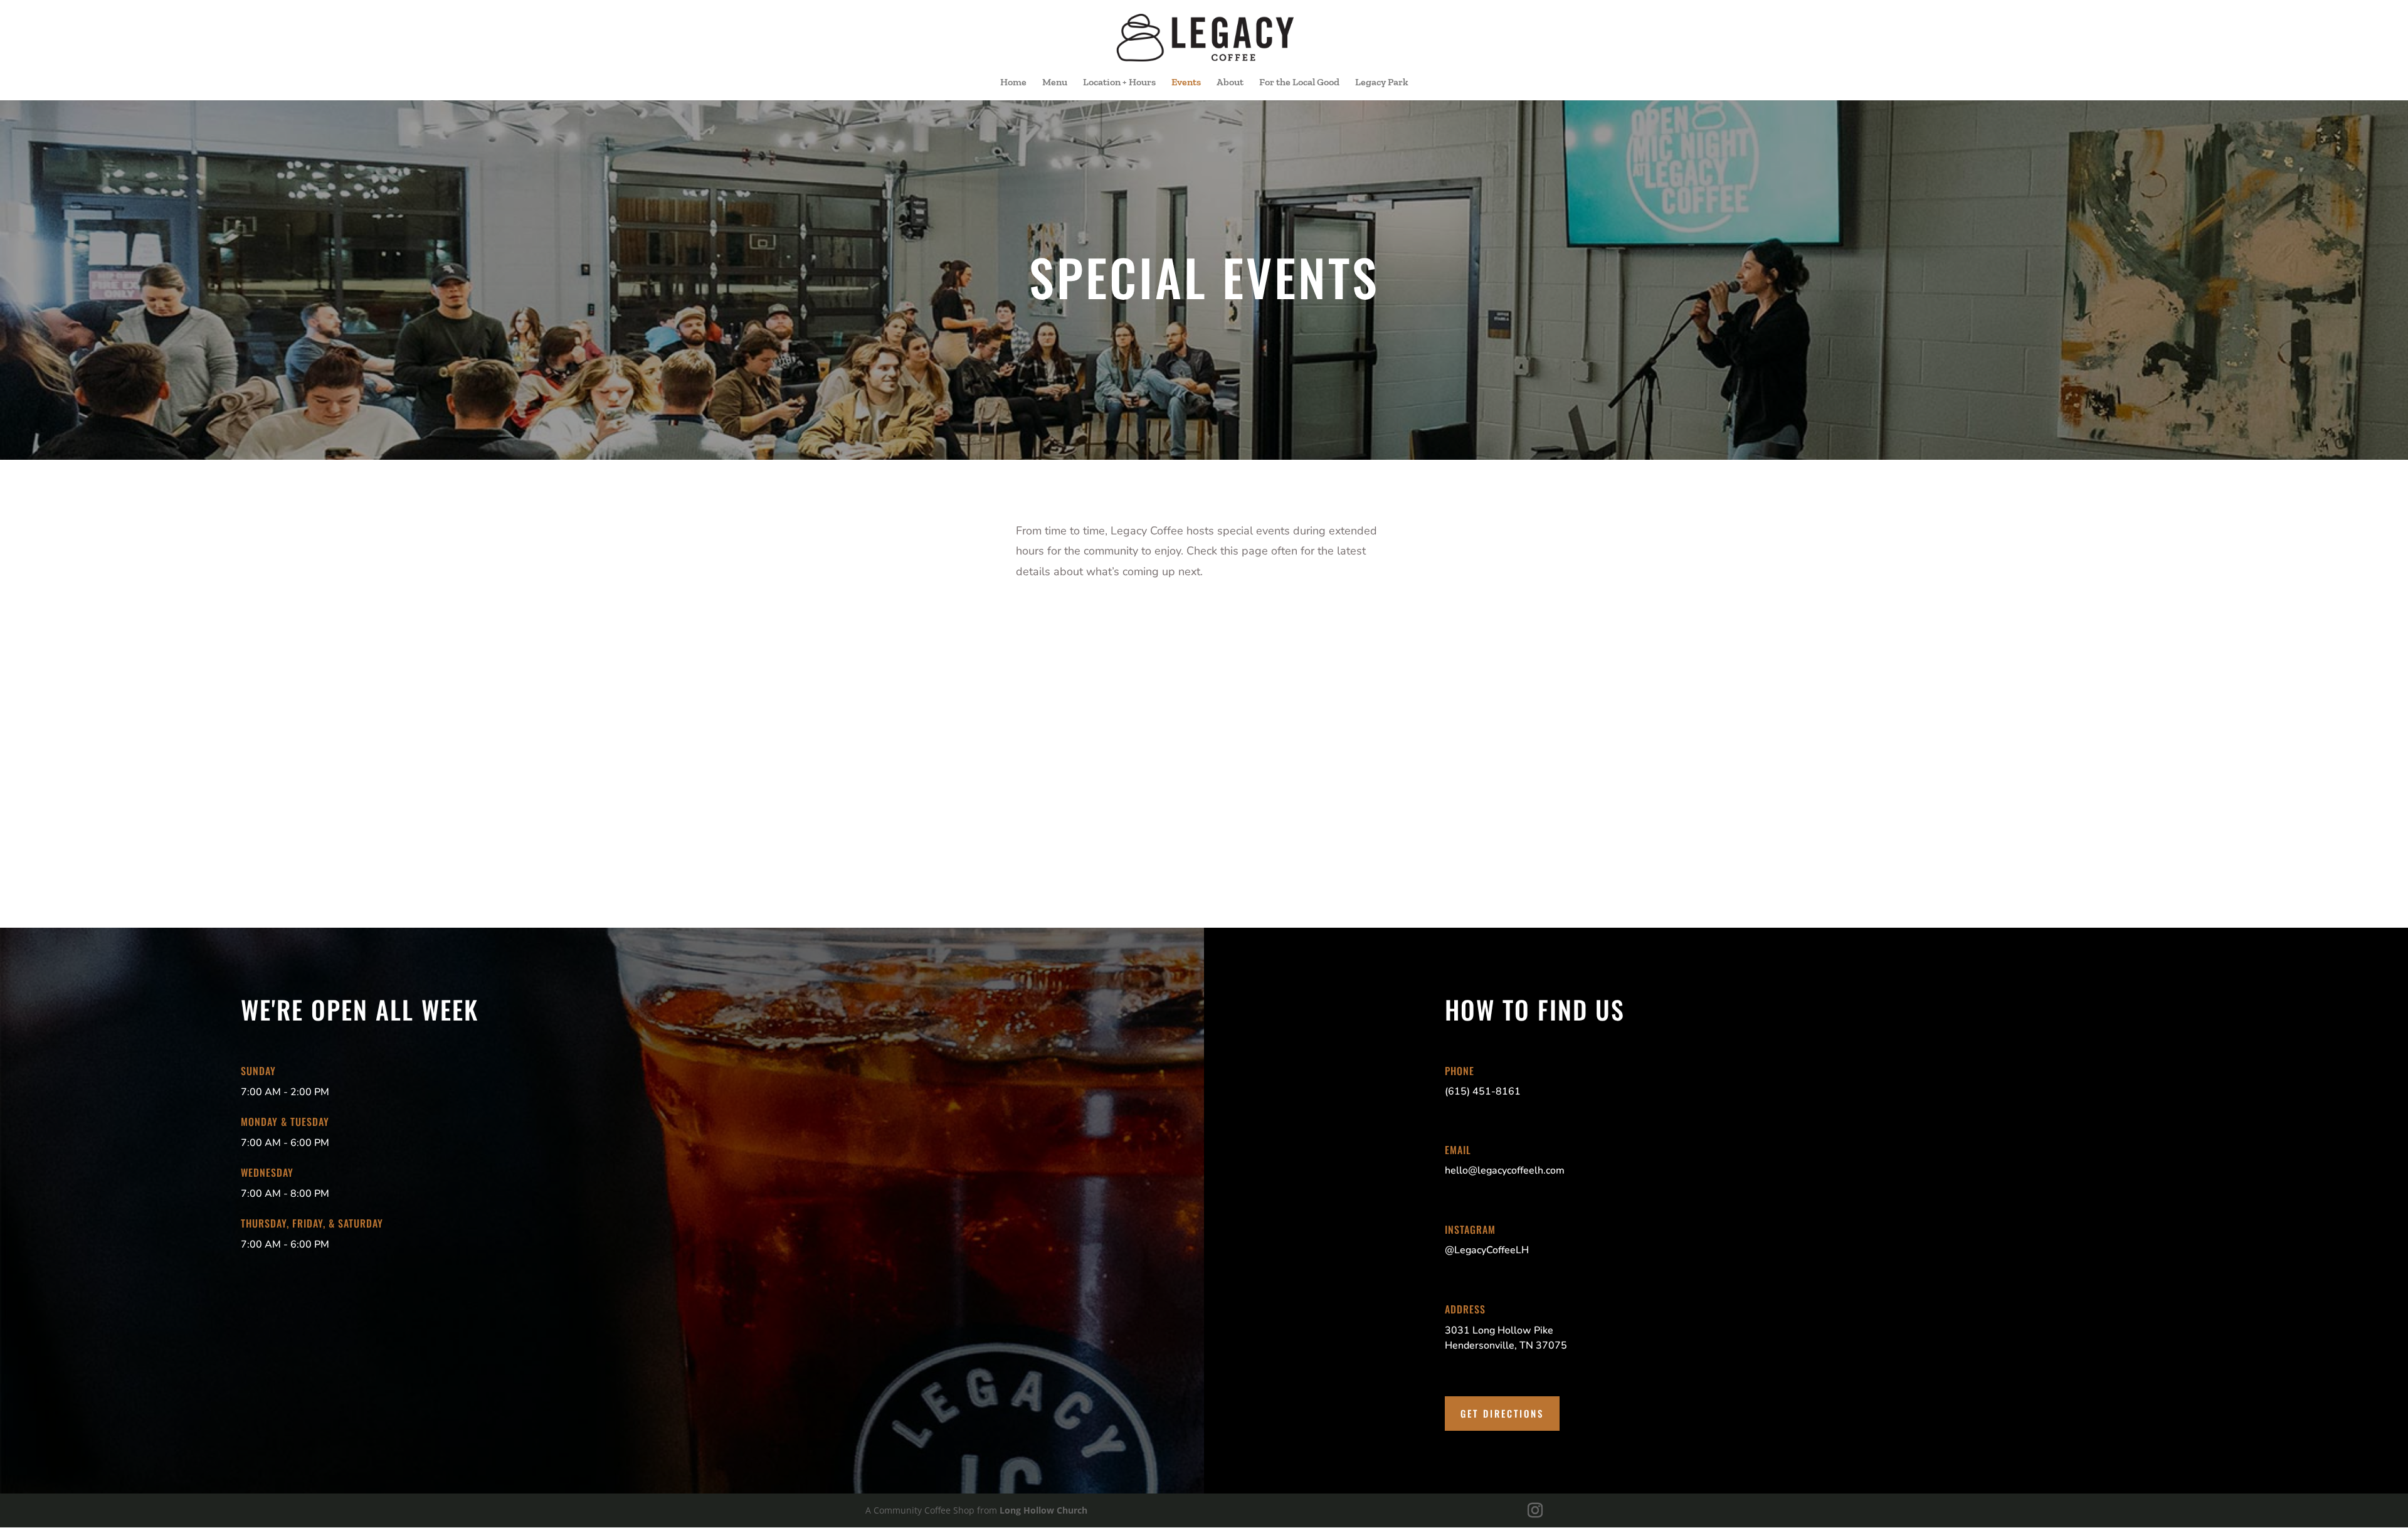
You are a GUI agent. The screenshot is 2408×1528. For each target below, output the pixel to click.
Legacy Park (1382, 83)
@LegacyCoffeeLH (1487, 1250)
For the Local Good (1299, 83)
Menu (1055, 83)
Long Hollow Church (1043, 1510)
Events (1186, 83)
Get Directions (1502, 1413)
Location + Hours (1119, 83)
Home (1013, 83)
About (1230, 83)
